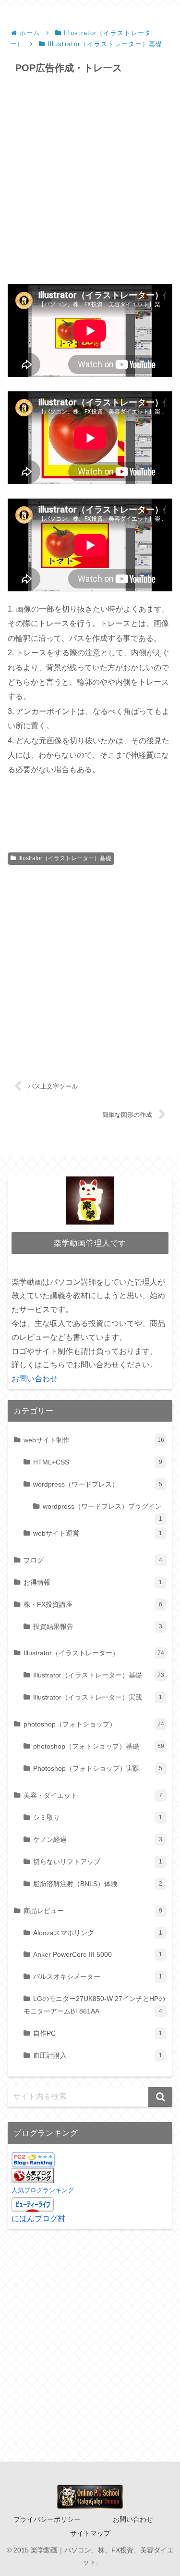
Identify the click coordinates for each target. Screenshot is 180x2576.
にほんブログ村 (38, 2219)
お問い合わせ (35, 1379)
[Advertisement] (90, 180)
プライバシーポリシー (47, 2519)
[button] (160, 2097)
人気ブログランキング (43, 2190)
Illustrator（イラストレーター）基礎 (65, 858)
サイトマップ (90, 2533)
